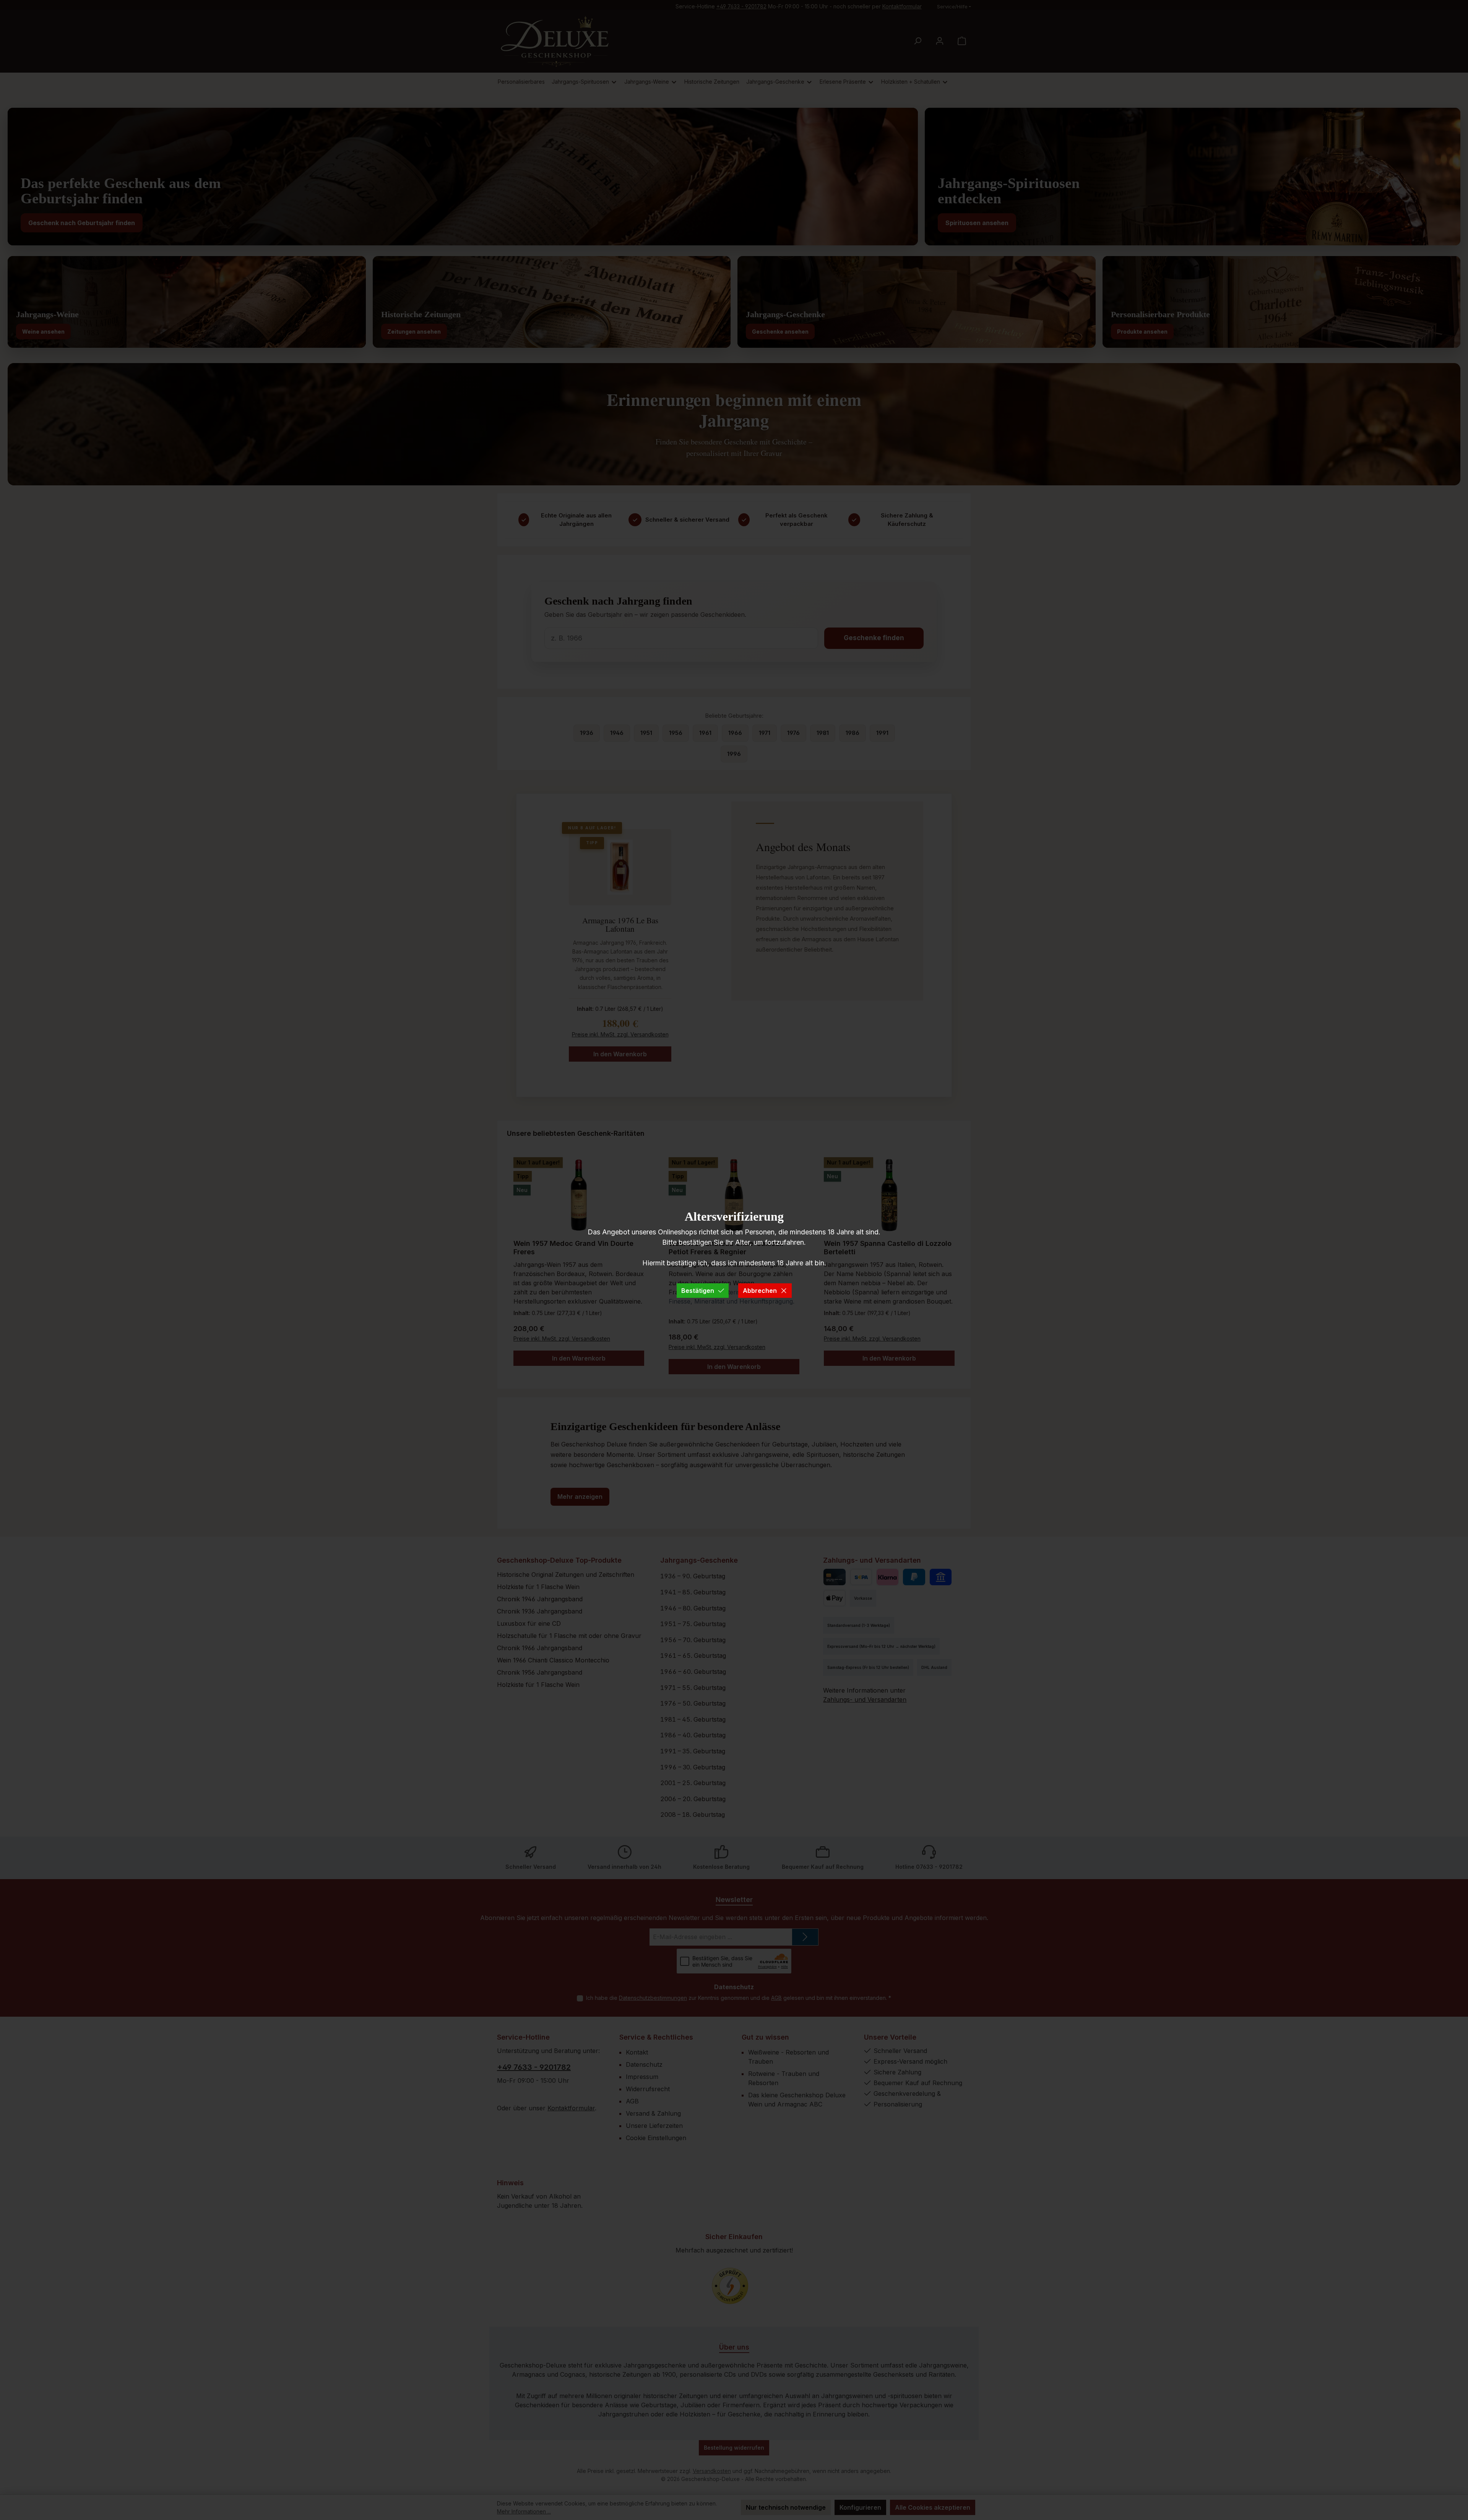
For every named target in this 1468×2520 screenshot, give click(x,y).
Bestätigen (698, 1291)
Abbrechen (760, 1291)
